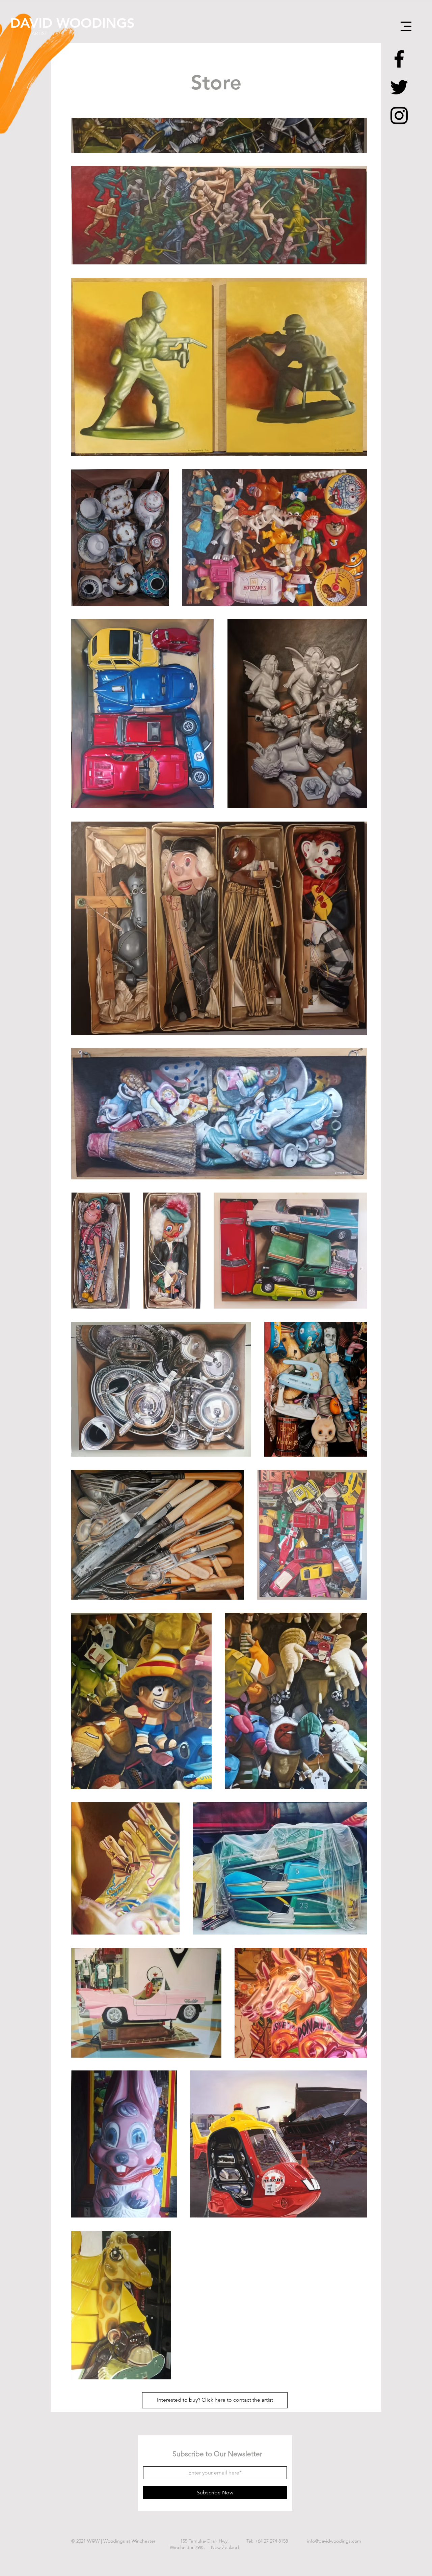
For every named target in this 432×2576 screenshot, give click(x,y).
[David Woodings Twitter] (399, 87)
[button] (406, 26)
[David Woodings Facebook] (399, 59)
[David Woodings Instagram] (399, 116)
